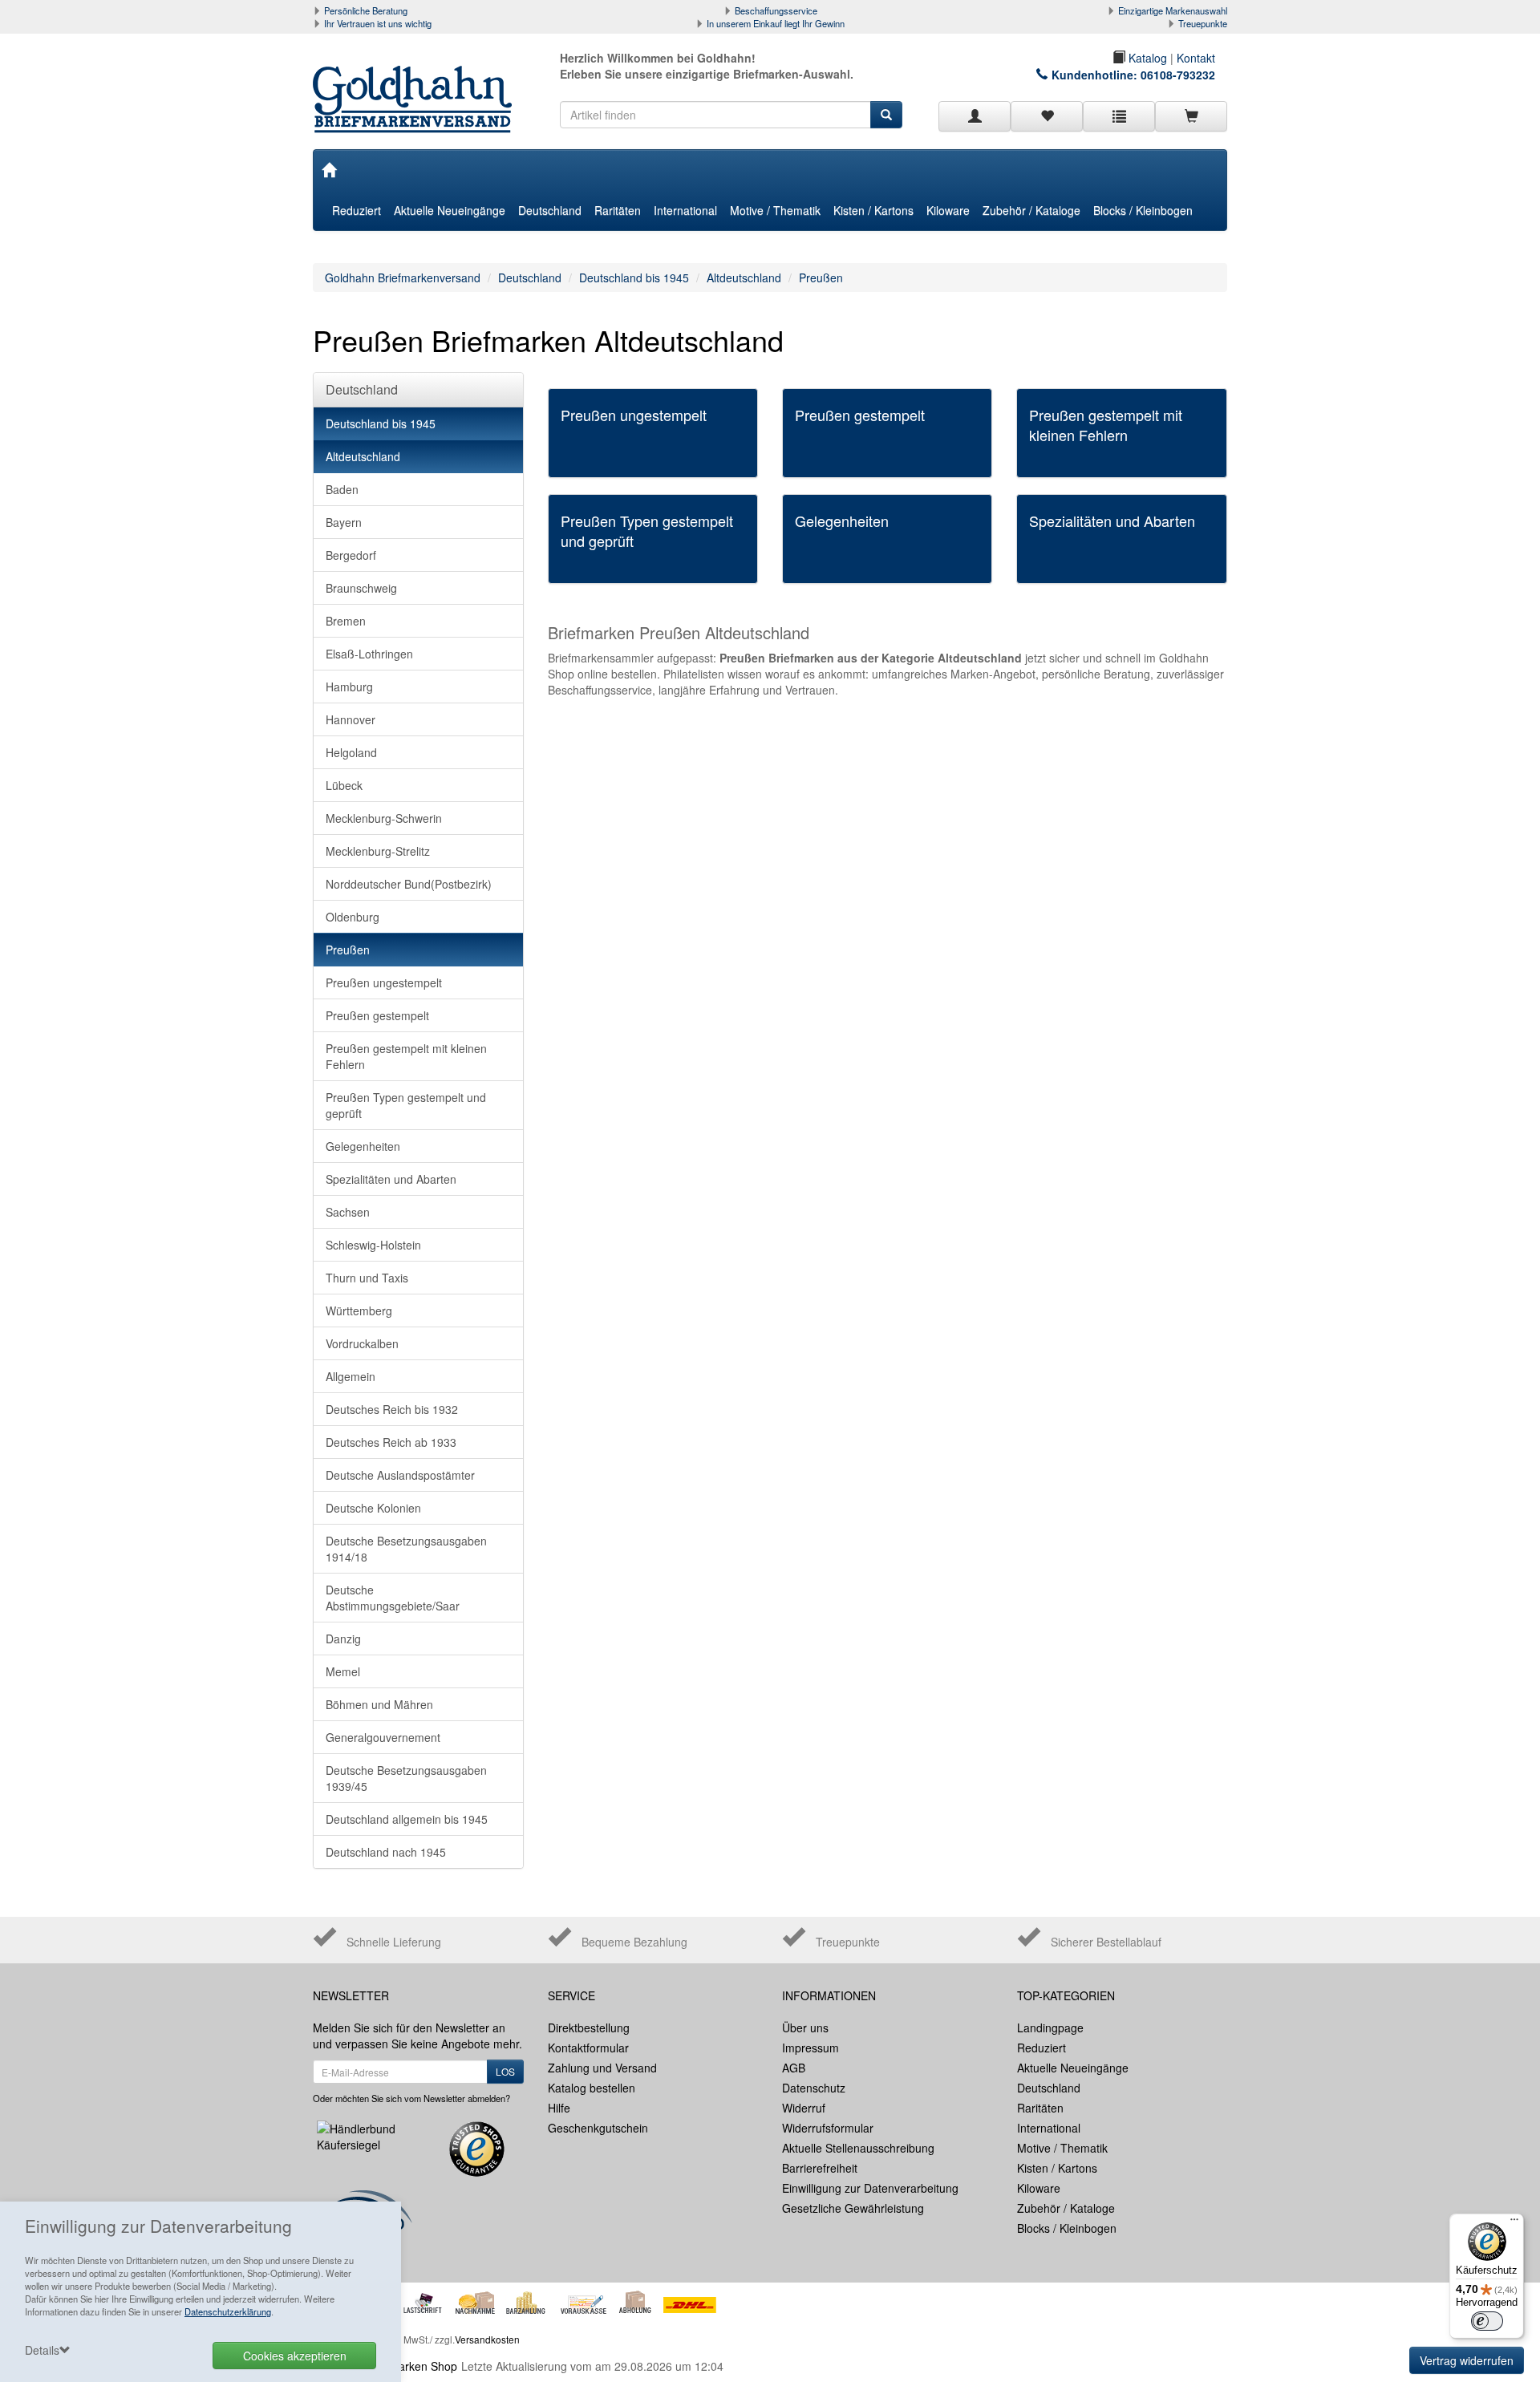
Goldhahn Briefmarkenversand (403, 277)
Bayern (344, 522)
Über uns (805, 2028)
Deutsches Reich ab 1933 (391, 1442)
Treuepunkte (1203, 23)
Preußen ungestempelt (384, 982)
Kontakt (1196, 58)
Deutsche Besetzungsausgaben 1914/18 (406, 1549)
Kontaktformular (588, 2048)
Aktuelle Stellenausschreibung (858, 2148)
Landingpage (1050, 2028)
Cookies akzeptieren (295, 2356)
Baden (342, 489)
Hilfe (559, 2108)
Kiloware (948, 210)
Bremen (346, 621)
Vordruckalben (362, 1343)
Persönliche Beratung (366, 10)
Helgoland (351, 752)
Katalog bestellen (592, 2088)
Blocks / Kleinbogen (1143, 210)
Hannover (351, 719)
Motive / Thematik (775, 210)
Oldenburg (353, 917)
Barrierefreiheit (820, 2168)
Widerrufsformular (828, 2128)
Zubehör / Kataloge (1031, 210)
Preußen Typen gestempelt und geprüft (406, 1105)
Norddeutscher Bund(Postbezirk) (409, 884)
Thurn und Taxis (367, 1278)
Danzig (343, 1639)
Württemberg (359, 1311)
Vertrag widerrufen (1467, 2360)
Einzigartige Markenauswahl (1173, 10)
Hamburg (349, 687)
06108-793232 (1178, 75)
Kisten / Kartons (873, 210)
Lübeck (344, 785)
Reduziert (357, 210)
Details (42, 2350)
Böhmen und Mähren (379, 1704)
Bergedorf (351, 555)
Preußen (821, 277)
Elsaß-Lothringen (369, 654)
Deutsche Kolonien (373, 1508)
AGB (794, 2068)
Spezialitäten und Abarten (391, 1179)
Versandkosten (487, 2339)
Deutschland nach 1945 (386, 1852)
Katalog (1146, 58)
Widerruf (804, 2108)
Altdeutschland (744, 277)
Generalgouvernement (383, 1737)
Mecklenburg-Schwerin (384, 818)
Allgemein (351, 1376)
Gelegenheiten (363, 1146)
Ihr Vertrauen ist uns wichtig (378, 23)
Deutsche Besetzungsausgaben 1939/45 (406, 1778)
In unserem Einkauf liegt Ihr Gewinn (776, 23)
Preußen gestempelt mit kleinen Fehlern (406, 1056)
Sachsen (348, 1212)
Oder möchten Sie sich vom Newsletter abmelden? (411, 2098)
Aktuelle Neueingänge (450, 210)
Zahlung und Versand (602, 2068)
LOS (505, 2071)
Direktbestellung (589, 2028)
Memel (343, 1671)
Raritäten (618, 210)
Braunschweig (361, 588)
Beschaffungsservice (776, 10)
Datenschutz (814, 2088)
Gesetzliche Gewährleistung (853, 2208)
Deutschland (550, 210)
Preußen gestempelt (377, 1015)
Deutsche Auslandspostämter (400, 1475)
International (685, 210)
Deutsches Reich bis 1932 (392, 1409)
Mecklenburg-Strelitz (378, 851)
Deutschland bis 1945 (634, 277)
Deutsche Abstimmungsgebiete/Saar (393, 1598)
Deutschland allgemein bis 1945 (407, 1819)
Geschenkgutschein (598, 2128)
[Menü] (1514, 2223)
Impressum (811, 2048)
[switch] (1487, 2321)
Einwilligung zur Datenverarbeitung (870, 2188)
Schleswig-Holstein (373, 1245)
